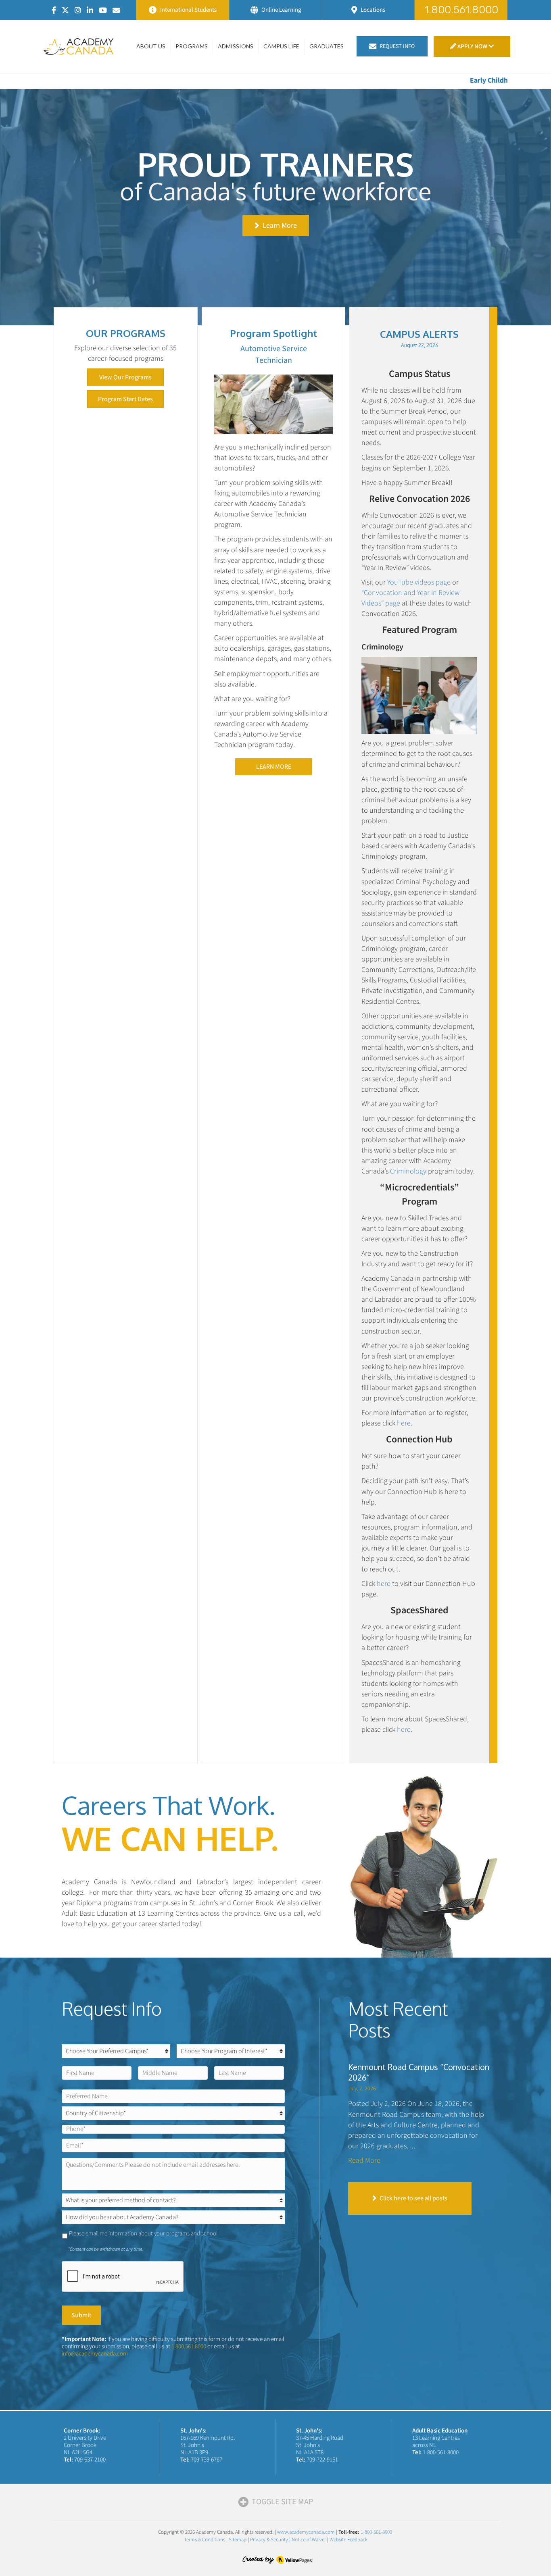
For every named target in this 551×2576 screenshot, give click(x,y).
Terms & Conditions (205, 2540)
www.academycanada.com (306, 2532)
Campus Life (281, 46)
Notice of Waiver (309, 2540)
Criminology (408, 1171)
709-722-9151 (322, 2460)
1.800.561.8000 (189, 2346)
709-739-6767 (207, 2460)
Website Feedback (349, 2540)
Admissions (236, 46)
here (404, 1423)
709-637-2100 (90, 2460)
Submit (81, 2315)
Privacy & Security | (271, 2540)
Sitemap (238, 2540)
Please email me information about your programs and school (143, 2234)
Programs (192, 46)
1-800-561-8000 (441, 2452)
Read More (364, 2161)
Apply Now (472, 47)
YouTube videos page (419, 582)
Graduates (327, 46)
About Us (151, 46)
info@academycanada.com (95, 2354)
